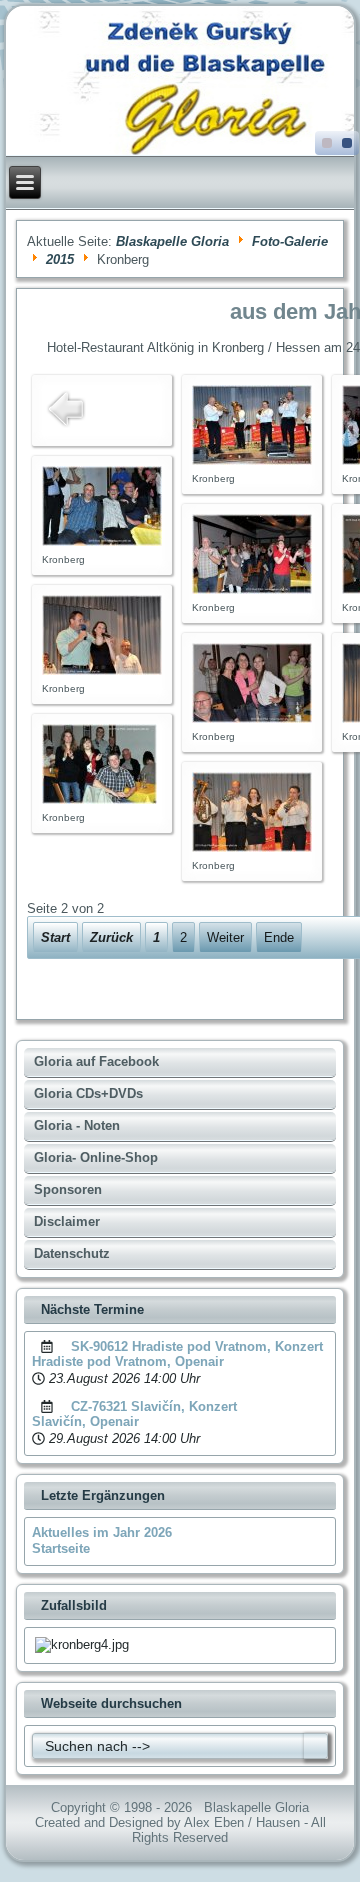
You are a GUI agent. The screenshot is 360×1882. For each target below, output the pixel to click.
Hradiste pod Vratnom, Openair (128, 1361)
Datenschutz (72, 1253)
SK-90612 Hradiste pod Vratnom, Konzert (197, 1346)
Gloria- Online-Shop (96, 1157)
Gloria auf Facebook (96, 1061)
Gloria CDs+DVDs (88, 1093)
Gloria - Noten (77, 1125)
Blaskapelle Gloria (172, 241)
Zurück (111, 937)
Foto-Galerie (290, 241)
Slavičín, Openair (85, 1421)
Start (55, 937)
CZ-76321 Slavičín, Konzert (154, 1406)
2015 (60, 259)
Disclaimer (67, 1221)
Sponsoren (68, 1189)
